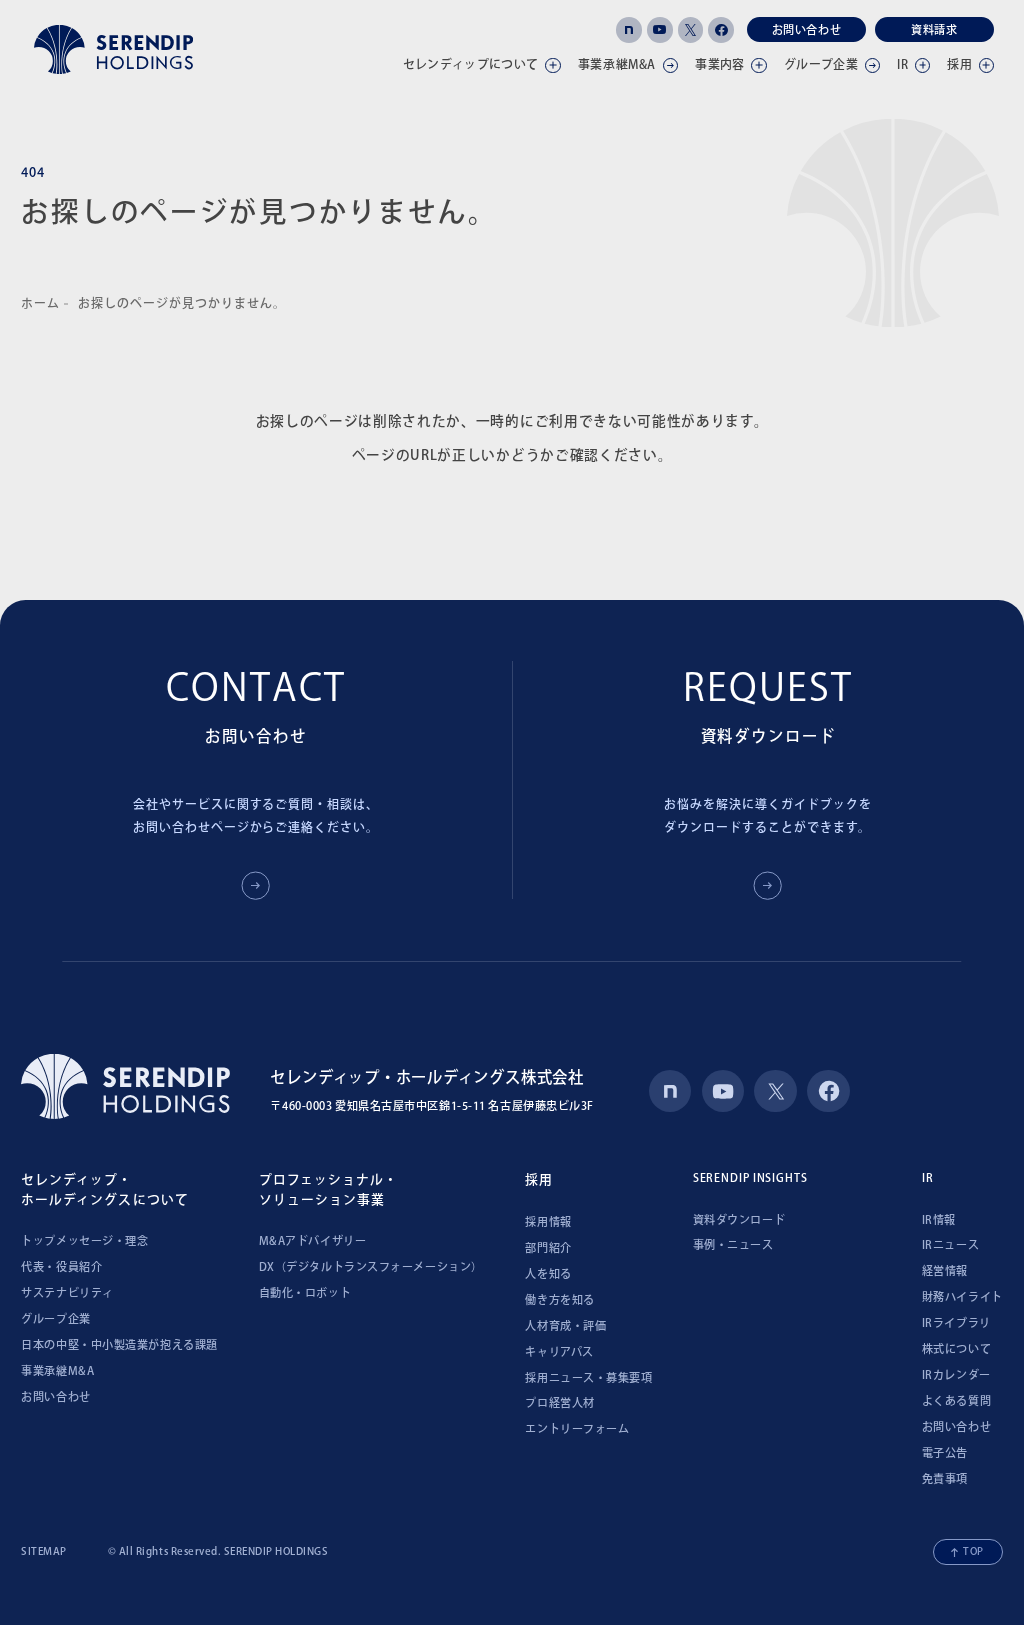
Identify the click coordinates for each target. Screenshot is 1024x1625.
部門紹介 (548, 1247)
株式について (956, 1348)
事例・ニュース (733, 1244)
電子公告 (945, 1452)
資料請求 (934, 29)
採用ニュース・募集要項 (588, 1377)
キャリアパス (559, 1351)
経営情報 (945, 1270)
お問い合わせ (806, 29)
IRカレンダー (956, 1374)
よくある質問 (956, 1400)
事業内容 (719, 64)
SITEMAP (44, 1551)
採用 (959, 64)
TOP (973, 1551)
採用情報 (548, 1221)
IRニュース (950, 1244)
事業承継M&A (57, 1370)
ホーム (40, 303)
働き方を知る (559, 1299)
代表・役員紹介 (61, 1266)
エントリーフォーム (577, 1428)
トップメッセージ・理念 (84, 1240)
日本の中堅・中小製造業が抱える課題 (119, 1344)
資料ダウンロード (739, 1219)
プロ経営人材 (559, 1402)
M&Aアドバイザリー (313, 1240)
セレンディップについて (471, 64)
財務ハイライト (962, 1296)
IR (902, 64)
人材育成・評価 (565, 1325)
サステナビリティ (67, 1292)
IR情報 (939, 1219)
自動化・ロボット (305, 1292)
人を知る (548, 1273)
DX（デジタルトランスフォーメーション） (371, 1266)
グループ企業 (821, 64)
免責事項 (945, 1478)
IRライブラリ (956, 1322)
